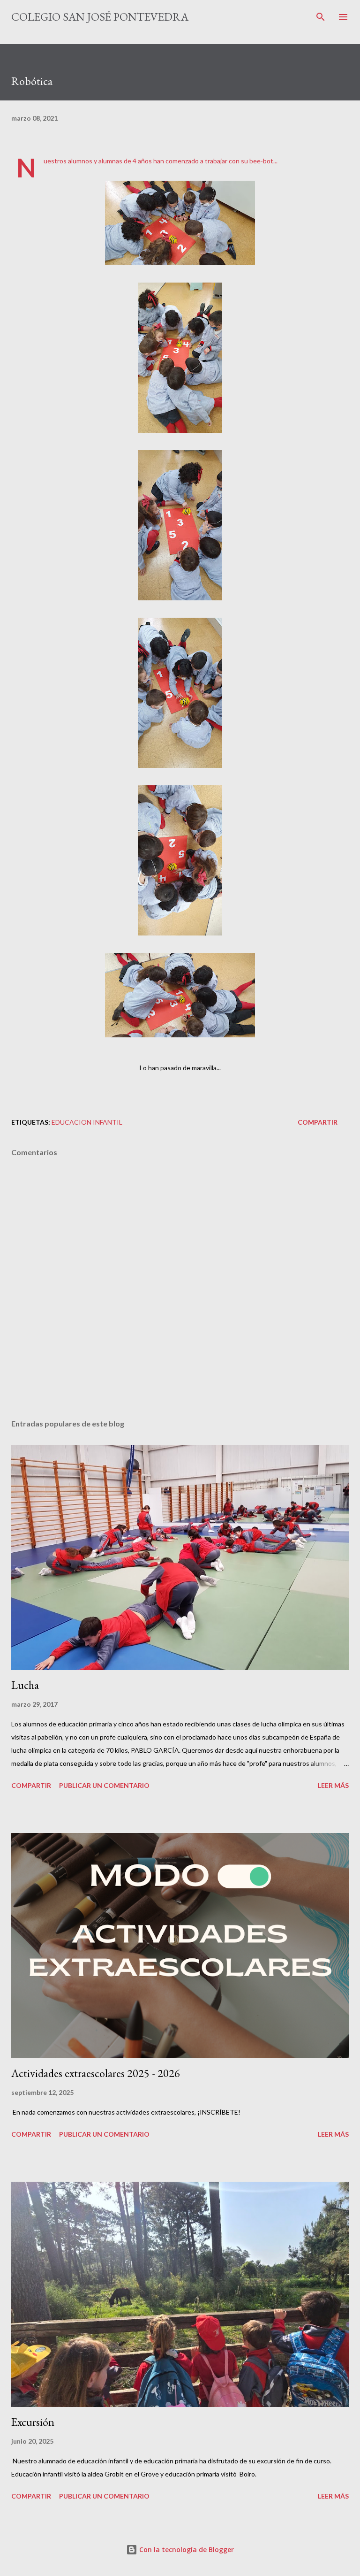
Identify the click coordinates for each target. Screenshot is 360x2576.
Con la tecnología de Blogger (186, 2549)
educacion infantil (87, 1122)
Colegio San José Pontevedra (100, 17)
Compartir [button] (318, 1122)
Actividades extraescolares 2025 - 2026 (96, 2073)
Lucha (25, 1685)
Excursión (33, 2422)
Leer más (333, 1785)
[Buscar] (321, 17)
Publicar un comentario (104, 1785)
